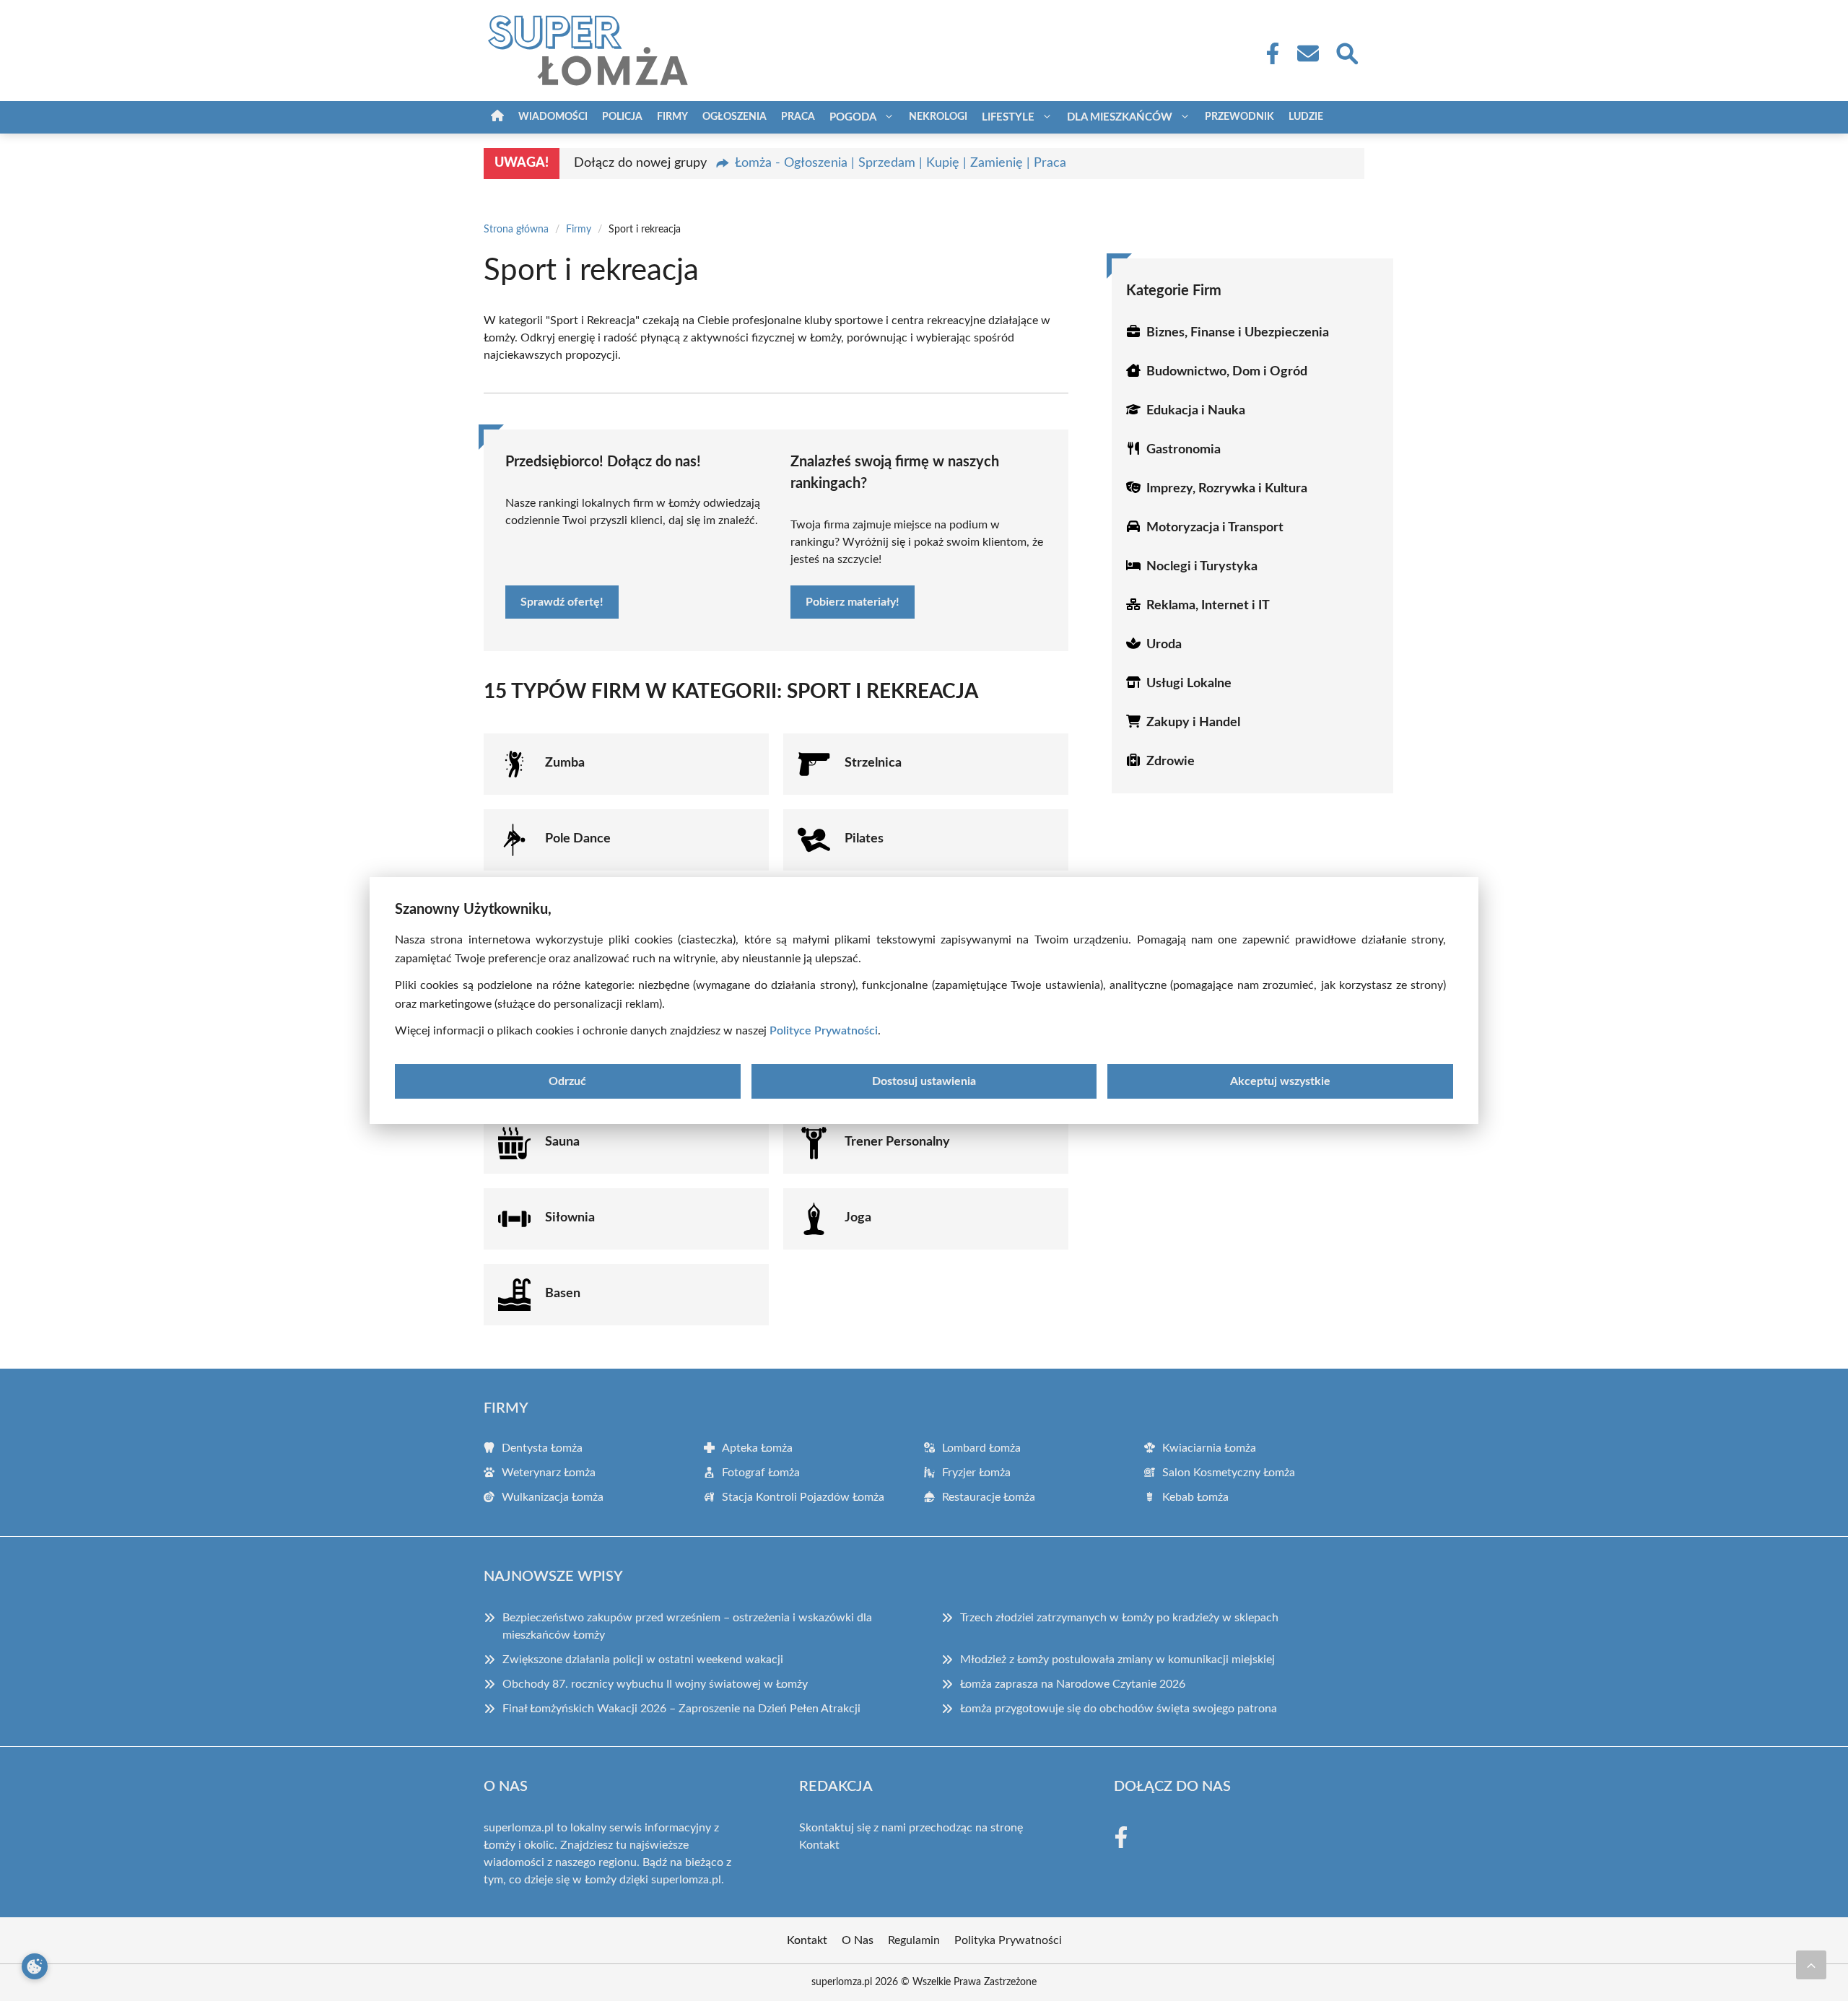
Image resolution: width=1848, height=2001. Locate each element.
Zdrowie (1171, 762)
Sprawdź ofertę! (562, 602)
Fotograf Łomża (761, 1473)
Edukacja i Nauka (1196, 411)
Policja (622, 117)
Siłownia (570, 1218)
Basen (563, 1294)
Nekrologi (938, 117)
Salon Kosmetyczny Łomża (1229, 1473)
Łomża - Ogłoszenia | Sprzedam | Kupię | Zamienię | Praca (901, 163)
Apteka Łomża (757, 1448)
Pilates (864, 839)
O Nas (858, 1940)
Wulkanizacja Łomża (553, 1497)
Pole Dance (578, 839)
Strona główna (516, 230)
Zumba (565, 763)
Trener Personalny (897, 1142)
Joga (858, 1218)
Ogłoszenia (735, 117)
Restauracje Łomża (989, 1497)
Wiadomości (553, 117)
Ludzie (1306, 117)
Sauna (562, 1142)
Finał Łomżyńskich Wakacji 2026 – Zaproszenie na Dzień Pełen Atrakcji (681, 1709)
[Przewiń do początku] (1811, 1965)
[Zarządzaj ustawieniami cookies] (35, 1966)
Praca (798, 117)
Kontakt (819, 1845)
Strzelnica (873, 763)
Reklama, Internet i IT (1208, 606)
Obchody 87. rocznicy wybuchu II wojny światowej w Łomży (655, 1684)
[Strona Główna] (497, 117)
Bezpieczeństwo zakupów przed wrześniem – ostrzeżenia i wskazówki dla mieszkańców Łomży (687, 1626)
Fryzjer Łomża (976, 1473)
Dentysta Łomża (542, 1448)
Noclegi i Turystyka (1202, 567)
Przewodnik (1239, 117)
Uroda (1164, 645)
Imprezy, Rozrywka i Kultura (1227, 489)
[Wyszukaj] (1346, 52)
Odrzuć (567, 1081)
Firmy (672, 117)
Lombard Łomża (981, 1448)
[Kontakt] (1307, 53)
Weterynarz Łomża (549, 1473)
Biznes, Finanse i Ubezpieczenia (1238, 333)
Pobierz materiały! (853, 602)
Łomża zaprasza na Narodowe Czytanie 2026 (1073, 1684)
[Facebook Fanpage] (1268, 53)
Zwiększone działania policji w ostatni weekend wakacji (643, 1660)
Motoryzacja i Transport (1215, 528)
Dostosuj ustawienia (924, 1081)
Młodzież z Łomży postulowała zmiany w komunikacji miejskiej (1117, 1660)
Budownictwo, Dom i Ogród (1227, 372)
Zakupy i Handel (1193, 723)
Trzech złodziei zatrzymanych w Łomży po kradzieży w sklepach (1119, 1618)
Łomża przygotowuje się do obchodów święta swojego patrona (1119, 1709)
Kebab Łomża (1195, 1497)
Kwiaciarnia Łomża (1209, 1448)
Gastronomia (1184, 450)
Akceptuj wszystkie (1280, 1081)
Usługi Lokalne (1189, 684)
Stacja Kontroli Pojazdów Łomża (803, 1497)
